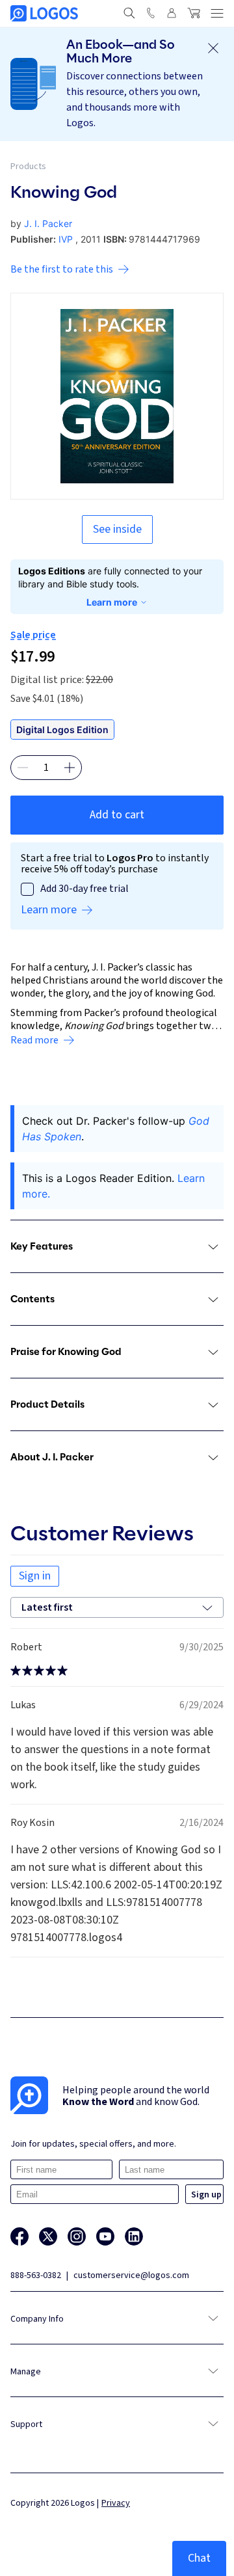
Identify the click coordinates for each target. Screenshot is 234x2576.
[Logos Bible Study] (44, 13)
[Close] (213, 48)
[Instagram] (77, 2236)
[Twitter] (48, 2236)
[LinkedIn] (134, 2236)
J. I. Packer (48, 223)
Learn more (112, 602)
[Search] (129, 13)
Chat (199, 2558)
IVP (66, 239)
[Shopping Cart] (194, 13)
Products (28, 167)
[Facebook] (19, 2236)
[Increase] (70, 768)
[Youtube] (105, 2236)
